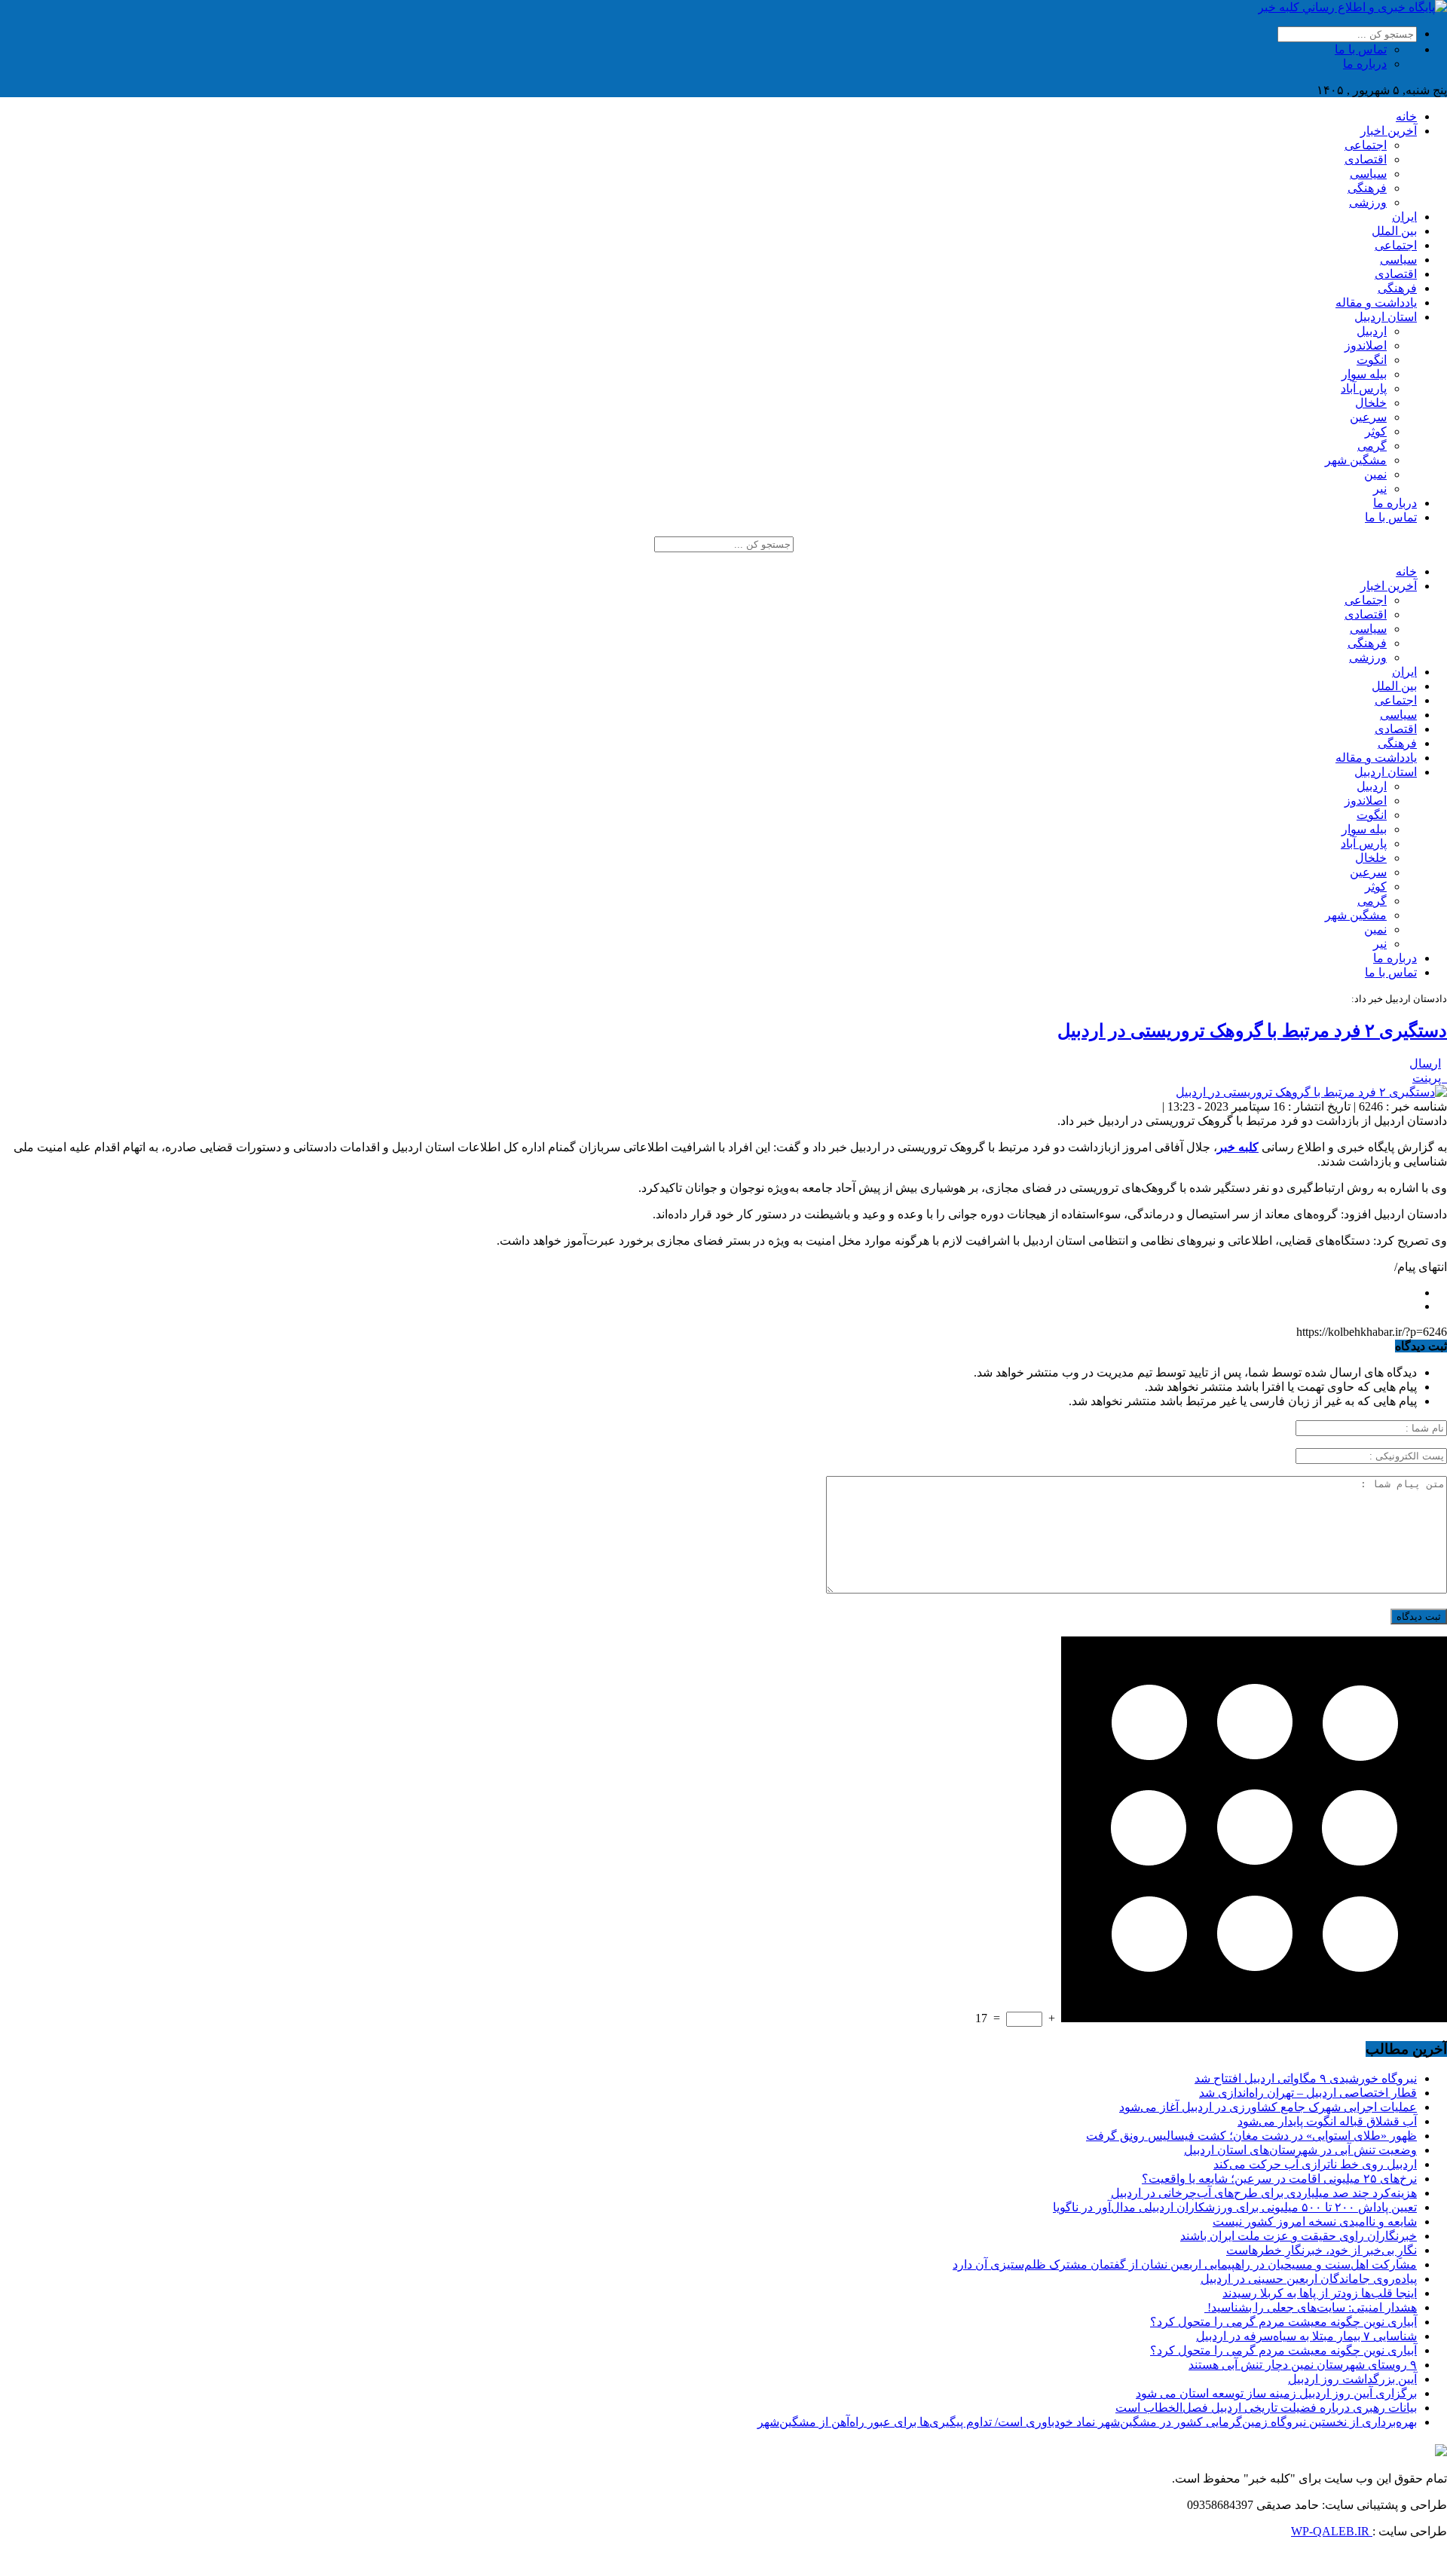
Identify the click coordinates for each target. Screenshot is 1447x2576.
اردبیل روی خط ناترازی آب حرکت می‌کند (1315, 2164)
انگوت (1372, 360)
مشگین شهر (1356, 460)
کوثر (1376, 431)
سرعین (1368, 417)
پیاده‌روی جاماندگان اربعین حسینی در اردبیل (1309, 2279)
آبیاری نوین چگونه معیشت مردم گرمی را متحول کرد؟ (1283, 2322)
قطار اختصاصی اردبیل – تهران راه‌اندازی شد (1308, 2093)
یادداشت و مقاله (1376, 303)
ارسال (1425, 1063)
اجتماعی (1366, 145)
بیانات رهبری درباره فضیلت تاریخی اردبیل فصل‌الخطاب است (1266, 2408)
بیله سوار (1364, 374)
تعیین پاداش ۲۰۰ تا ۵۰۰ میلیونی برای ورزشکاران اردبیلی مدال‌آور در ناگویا (1235, 2207)
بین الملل (1394, 231)
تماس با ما (1361, 49)
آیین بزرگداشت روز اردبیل (1352, 2379)
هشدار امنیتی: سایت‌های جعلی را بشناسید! (1311, 2307)
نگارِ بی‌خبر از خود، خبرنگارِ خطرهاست (1322, 2250)
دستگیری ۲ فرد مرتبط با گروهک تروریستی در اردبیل (1252, 1031)
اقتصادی (1366, 159)
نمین (1375, 474)
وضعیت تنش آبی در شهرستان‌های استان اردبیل (1300, 2150)
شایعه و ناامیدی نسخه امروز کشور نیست (1315, 2222)
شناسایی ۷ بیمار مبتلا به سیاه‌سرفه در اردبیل (1306, 2336)
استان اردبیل (1386, 317)
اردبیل (1372, 331)
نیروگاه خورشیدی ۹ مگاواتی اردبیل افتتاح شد (1306, 2078)
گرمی (1372, 446)
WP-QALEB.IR (1332, 2531)
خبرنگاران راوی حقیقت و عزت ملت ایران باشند (1299, 2236)
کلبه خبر (1238, 1147)
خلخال (1371, 403)
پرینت (1430, 1078)
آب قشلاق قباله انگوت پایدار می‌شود (1327, 2121)
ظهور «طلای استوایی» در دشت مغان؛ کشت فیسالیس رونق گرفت (1251, 2136)
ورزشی (1368, 202)
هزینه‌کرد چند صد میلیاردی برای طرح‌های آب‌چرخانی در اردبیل (1264, 2193)
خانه (1406, 116)
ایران (1404, 217)
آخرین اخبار (1389, 131)
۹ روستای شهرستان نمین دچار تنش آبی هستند (1303, 2365)
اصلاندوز (1366, 345)
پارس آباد (1364, 388)
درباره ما (1365, 64)
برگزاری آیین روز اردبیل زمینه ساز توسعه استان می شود (1276, 2393)
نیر (1380, 489)
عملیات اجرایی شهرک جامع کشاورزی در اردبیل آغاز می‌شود (1268, 2107)
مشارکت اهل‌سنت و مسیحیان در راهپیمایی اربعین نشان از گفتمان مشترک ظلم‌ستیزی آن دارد (1185, 2264)
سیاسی (1368, 174)
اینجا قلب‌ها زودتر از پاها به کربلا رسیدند (1320, 2293)
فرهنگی (1367, 188)
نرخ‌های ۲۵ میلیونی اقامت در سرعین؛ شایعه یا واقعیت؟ (1279, 2179)
